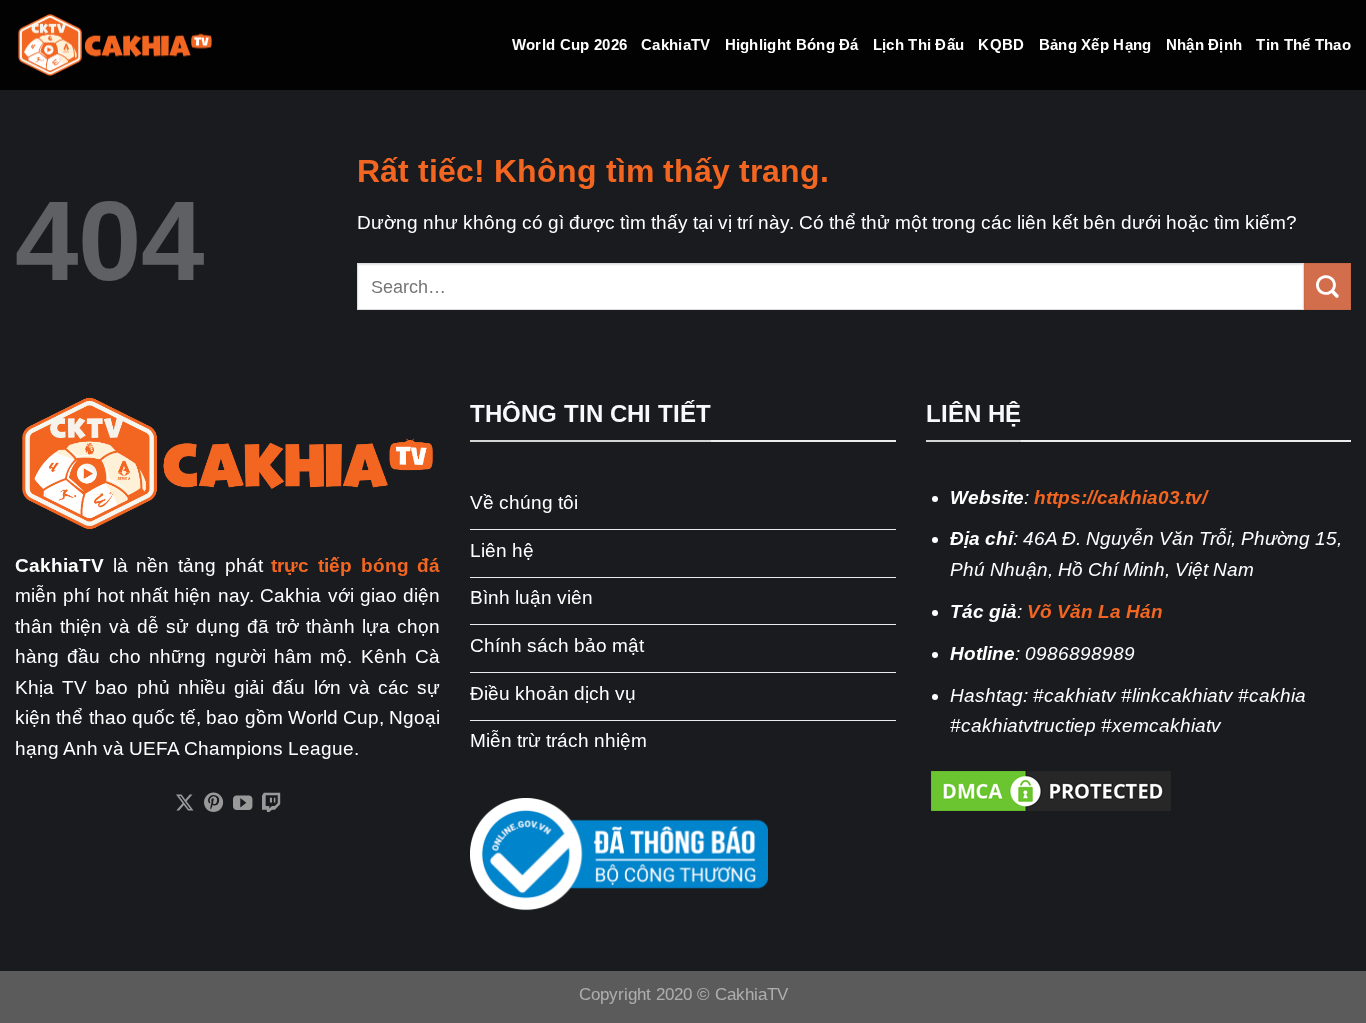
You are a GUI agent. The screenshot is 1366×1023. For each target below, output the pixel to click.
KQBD (1001, 44)
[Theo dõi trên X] (183, 804)
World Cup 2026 (569, 44)
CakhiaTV (675, 44)
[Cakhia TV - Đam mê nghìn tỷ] (115, 45)
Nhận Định (1204, 44)
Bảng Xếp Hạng (1095, 44)
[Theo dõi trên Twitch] (271, 804)
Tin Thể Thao (1303, 44)
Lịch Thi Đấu (919, 44)
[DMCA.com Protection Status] (1051, 789)
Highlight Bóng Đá (792, 44)
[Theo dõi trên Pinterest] (212, 804)
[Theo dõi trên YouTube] (242, 804)
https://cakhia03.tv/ (1120, 497)
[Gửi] (1327, 286)
